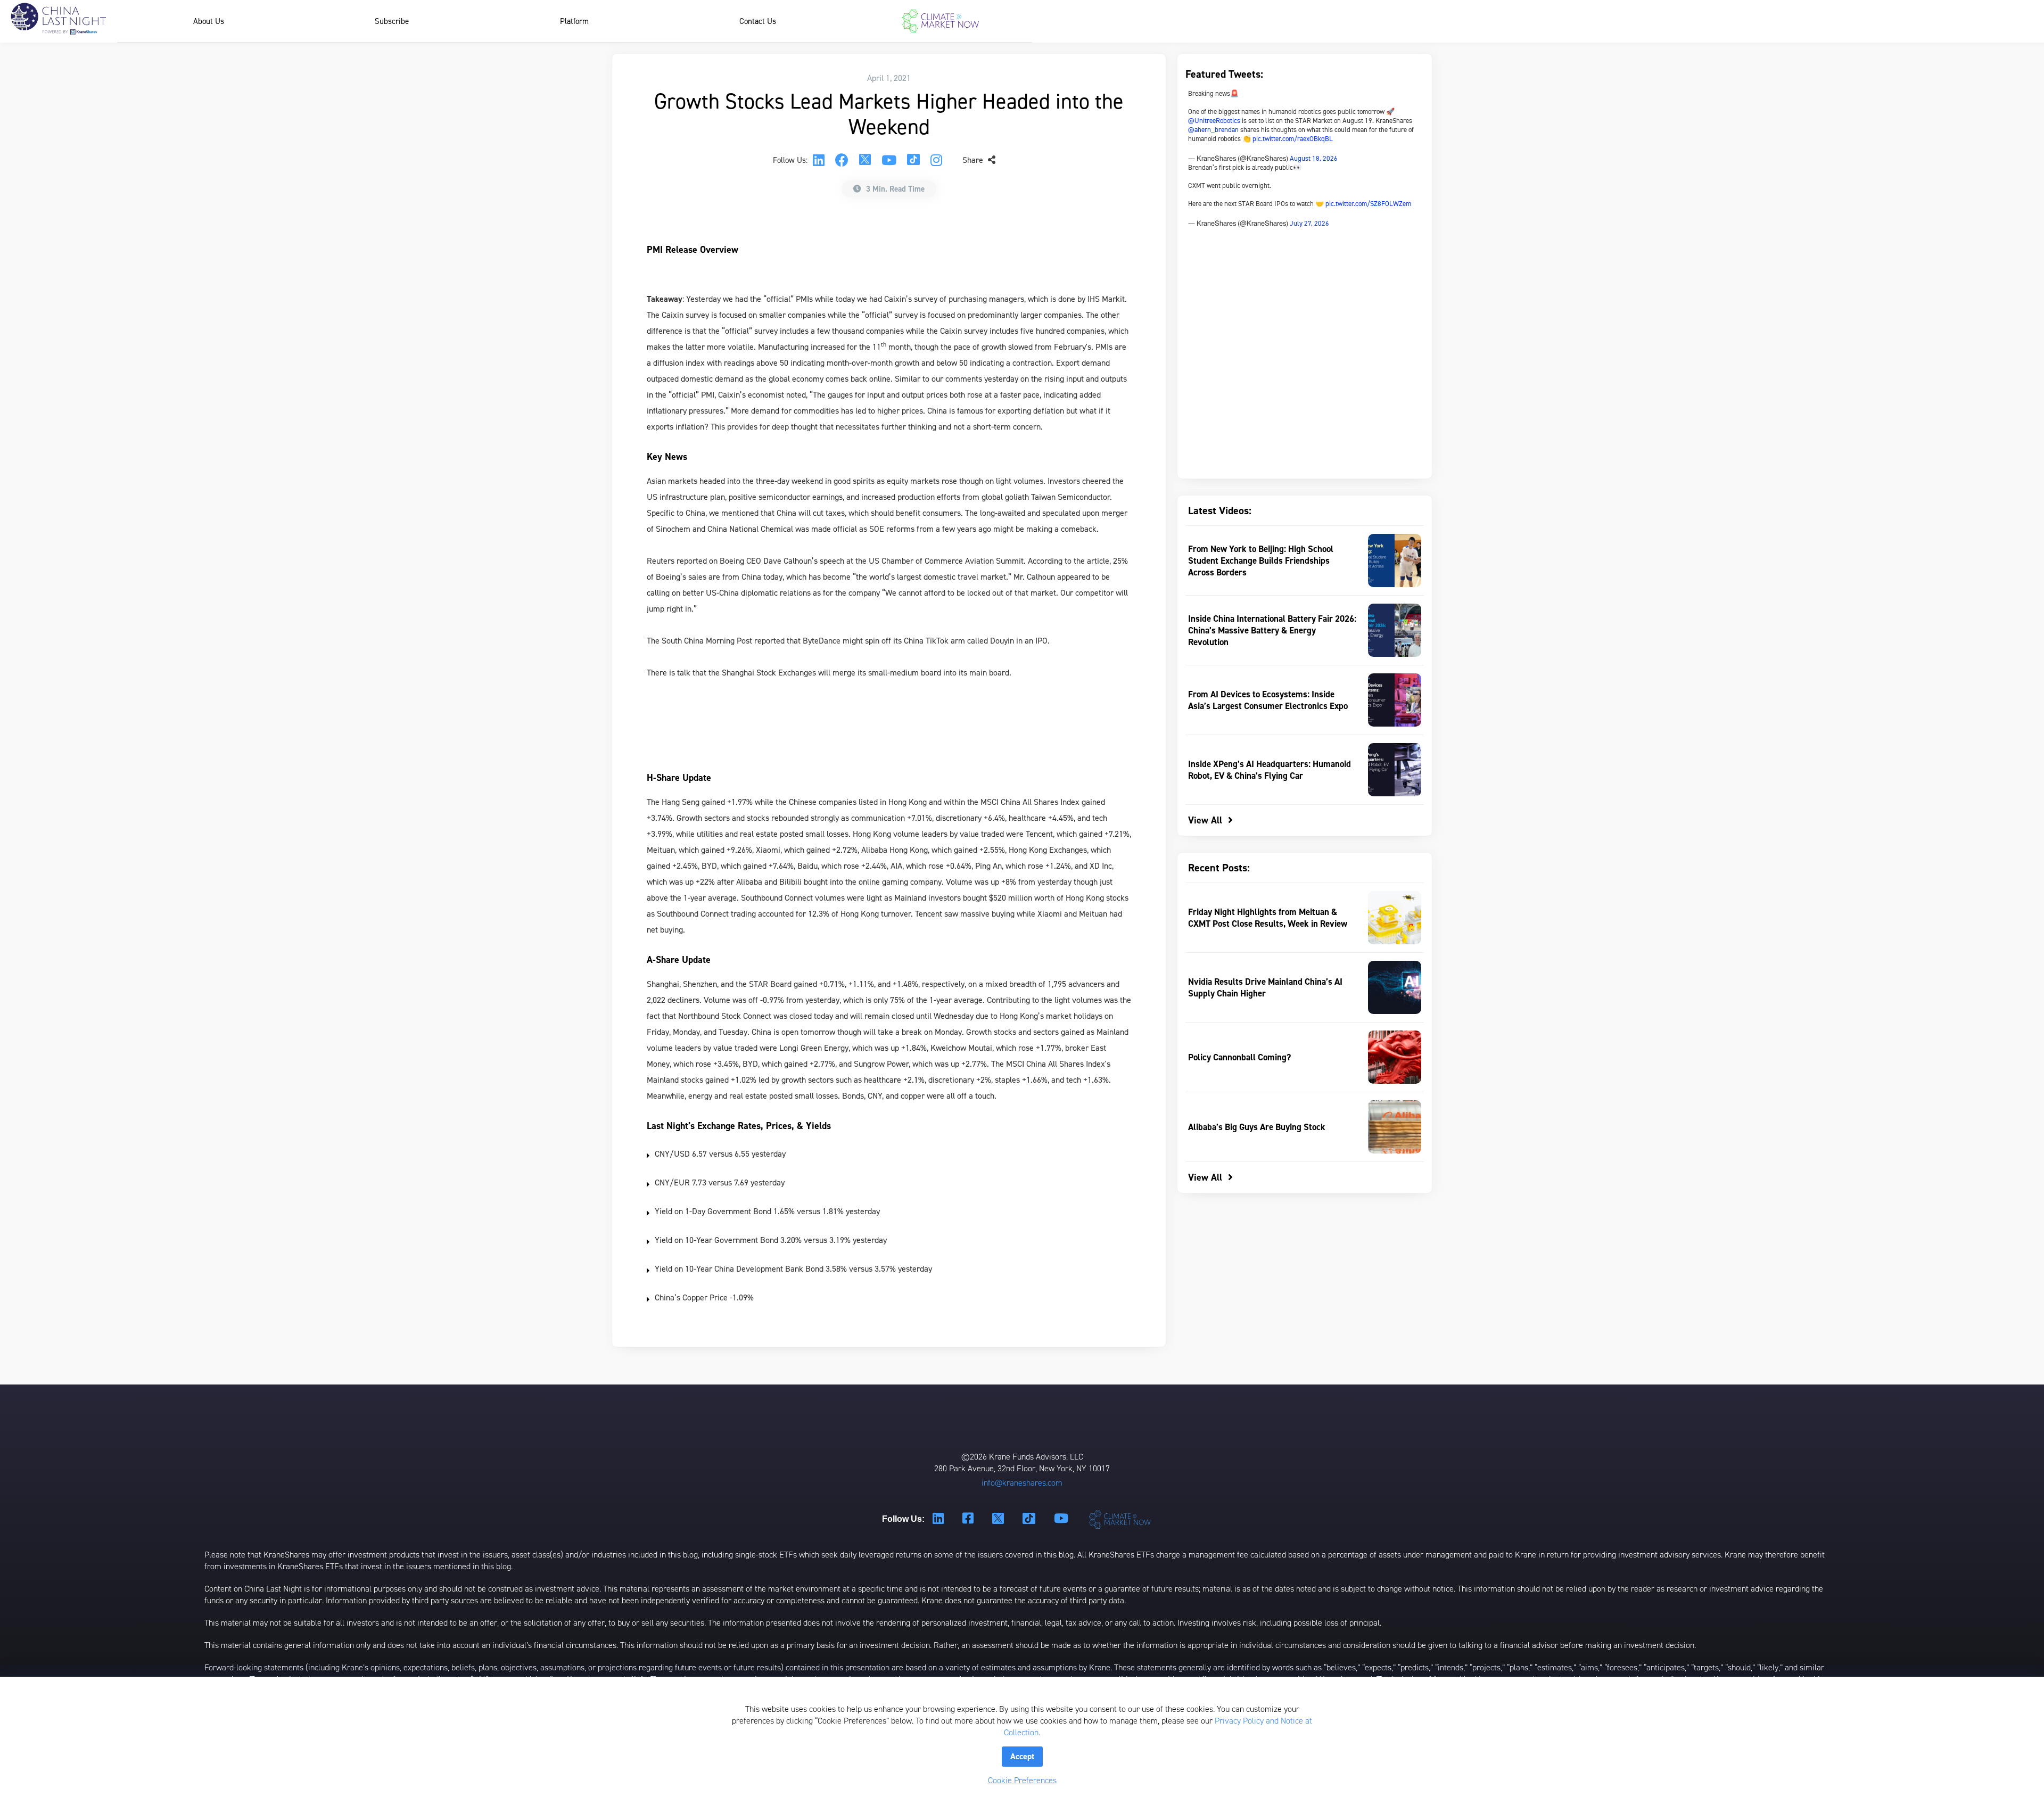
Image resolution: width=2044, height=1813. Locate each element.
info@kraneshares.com (1022, 1483)
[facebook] (842, 160)
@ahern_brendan (1213, 130)
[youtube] (889, 160)
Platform (574, 21)
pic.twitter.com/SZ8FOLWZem (1368, 204)
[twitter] (865, 160)
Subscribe (392, 21)
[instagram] (936, 160)
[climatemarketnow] (1121, 1519)
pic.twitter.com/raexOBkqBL (1293, 139)
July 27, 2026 (1309, 223)
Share (974, 160)
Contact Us (758, 21)
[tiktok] (913, 160)
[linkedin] (819, 160)
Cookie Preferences (1022, 1780)
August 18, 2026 (1314, 158)
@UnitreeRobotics (1214, 121)
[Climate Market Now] (941, 21)
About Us (209, 21)
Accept (1022, 1756)
